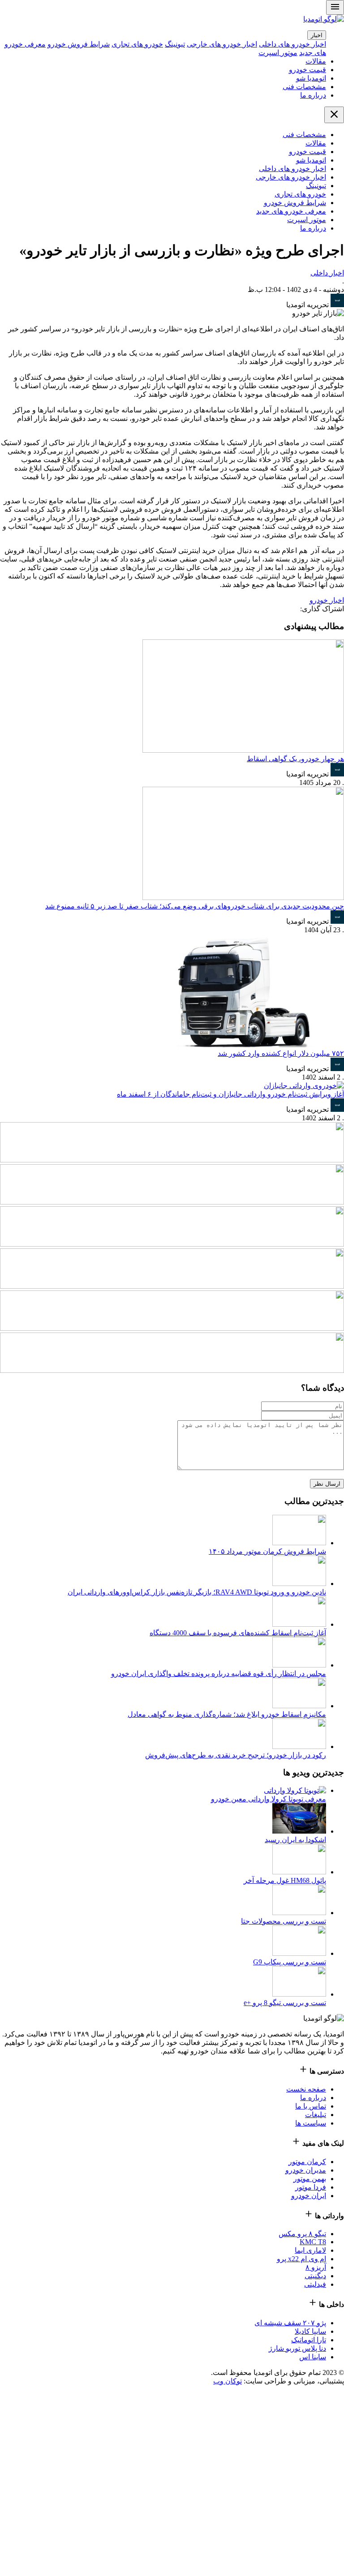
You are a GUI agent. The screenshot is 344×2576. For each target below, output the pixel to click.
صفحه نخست (306, 2089)
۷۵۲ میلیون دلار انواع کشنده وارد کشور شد (281, 1053)
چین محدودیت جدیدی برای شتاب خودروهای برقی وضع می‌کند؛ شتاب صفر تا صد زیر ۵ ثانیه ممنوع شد (195, 906)
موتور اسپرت (278, 53)
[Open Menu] (335, 7)
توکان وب (228, 2381)
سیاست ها (311, 2123)
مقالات (316, 61)
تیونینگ (175, 44)
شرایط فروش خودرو (79, 44)
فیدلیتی (315, 2284)
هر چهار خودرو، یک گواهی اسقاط (295, 759)
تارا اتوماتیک (309, 2340)
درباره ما (313, 95)
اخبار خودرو (327, 600)
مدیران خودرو (306, 2170)
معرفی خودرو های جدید (291, 211)
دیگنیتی (315, 2276)
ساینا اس (313, 2357)
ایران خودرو (309, 2196)
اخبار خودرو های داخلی (292, 44)
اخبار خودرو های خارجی (222, 44)
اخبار (317, 35)
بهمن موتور (310, 2179)
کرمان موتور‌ (307, 2162)
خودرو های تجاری (137, 44)
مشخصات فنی (304, 87)
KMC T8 (313, 2242)
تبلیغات (316, 2115)
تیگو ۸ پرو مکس (302, 2234)
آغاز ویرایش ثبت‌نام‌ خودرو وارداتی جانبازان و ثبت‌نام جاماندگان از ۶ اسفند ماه (230, 1094)
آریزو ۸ (316, 2267)
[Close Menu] (334, 115)
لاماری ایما (310, 2250)
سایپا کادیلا (310, 2331)
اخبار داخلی (327, 273)
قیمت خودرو (307, 70)
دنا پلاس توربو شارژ (297, 2348)
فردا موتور (311, 2187)
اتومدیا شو (311, 78)
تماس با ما (311, 2106)
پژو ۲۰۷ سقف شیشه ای (290, 2323)
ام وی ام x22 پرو (301, 2259)
